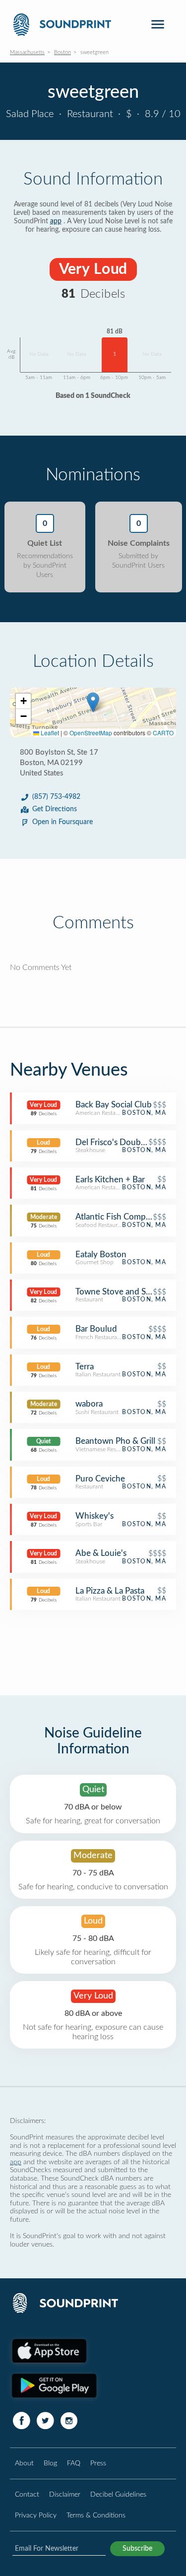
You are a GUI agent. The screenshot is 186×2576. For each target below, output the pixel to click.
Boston (62, 52)
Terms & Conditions (96, 2515)
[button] (93, 702)
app (56, 221)
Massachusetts (27, 52)
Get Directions (55, 809)
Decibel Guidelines (118, 2494)
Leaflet (49, 733)
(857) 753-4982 (56, 797)
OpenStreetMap (91, 733)
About (24, 2463)
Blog (50, 2463)
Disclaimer (65, 2494)
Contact (27, 2494)
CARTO (163, 733)
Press (98, 2463)
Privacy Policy (36, 2515)
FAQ (74, 2463)
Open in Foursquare (62, 822)
